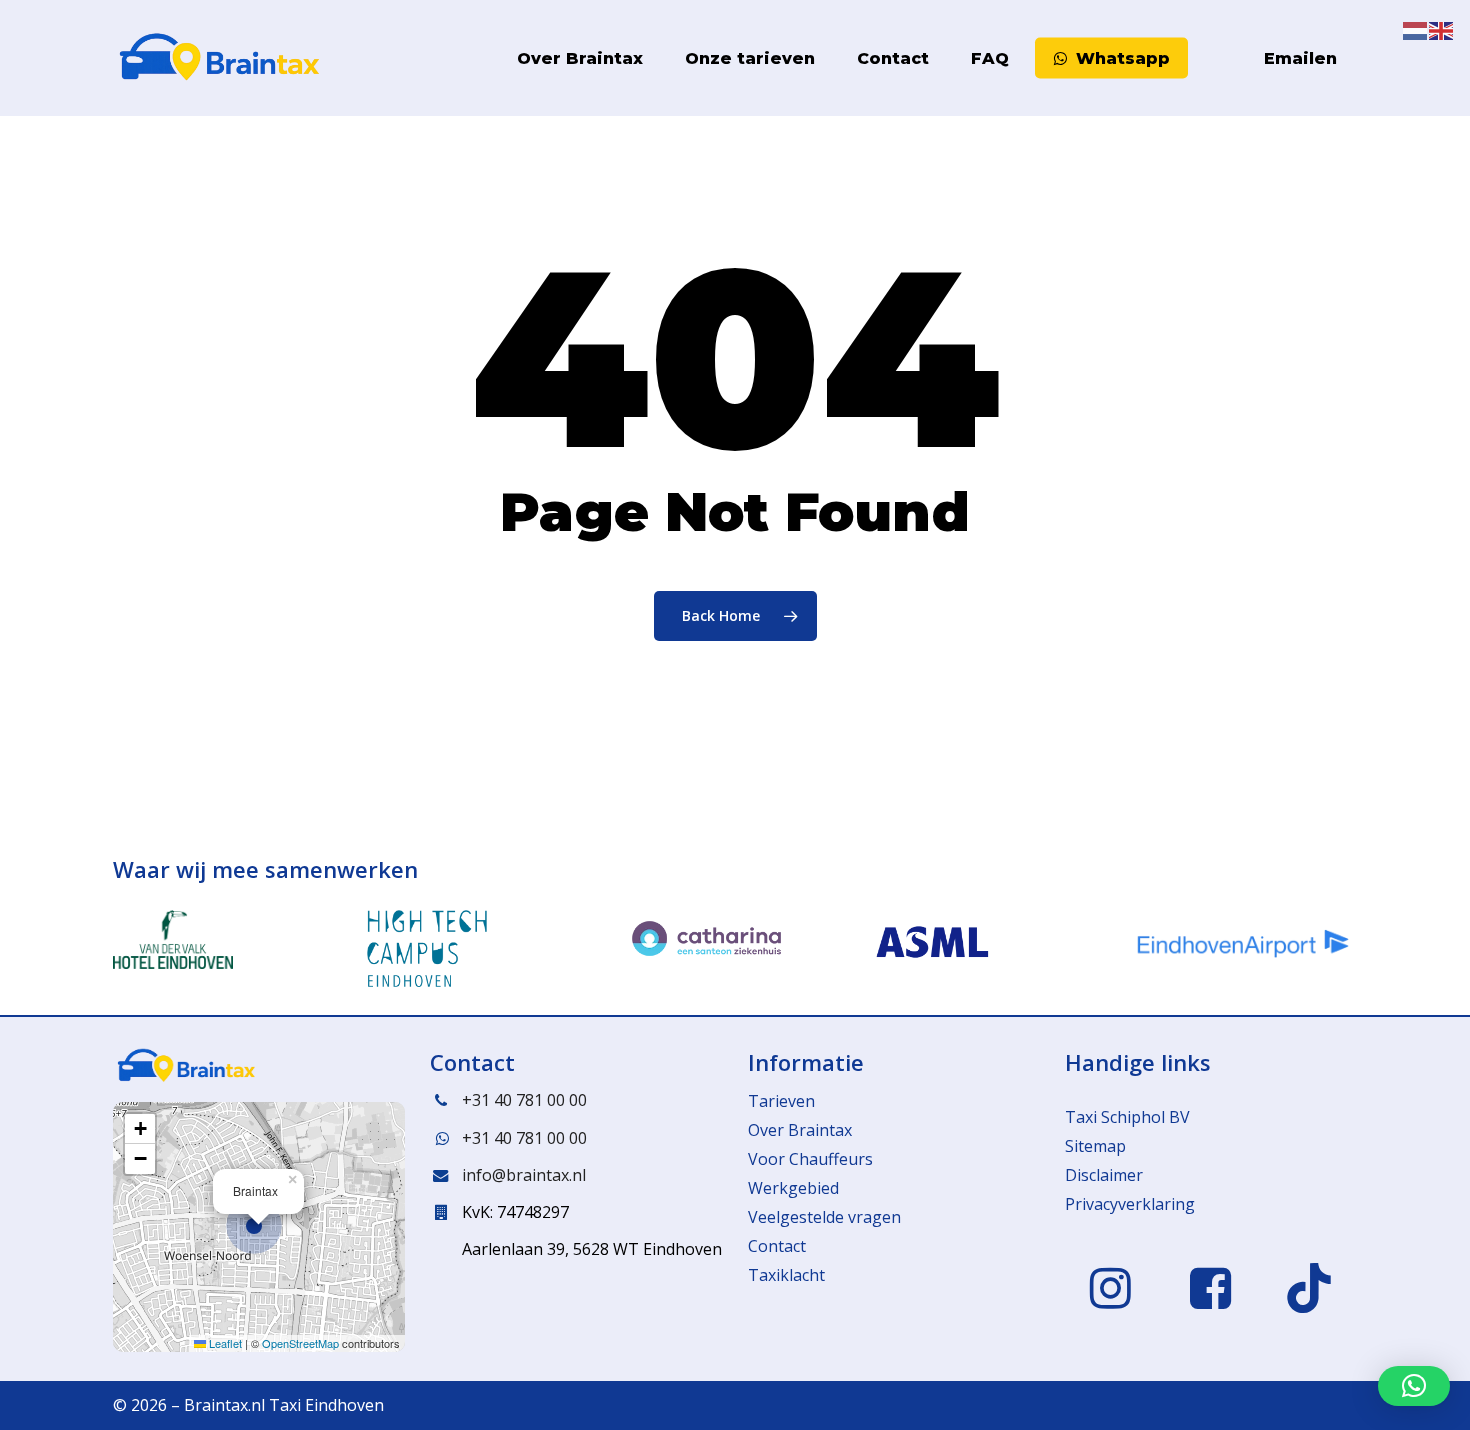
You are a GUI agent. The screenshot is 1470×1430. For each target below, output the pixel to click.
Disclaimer (1104, 1175)
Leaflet (224, 1343)
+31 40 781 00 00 (524, 1100)
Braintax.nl (224, 1405)
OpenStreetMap (300, 1343)
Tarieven (781, 1101)
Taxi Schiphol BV (1127, 1117)
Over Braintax (800, 1130)
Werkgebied (793, 1188)
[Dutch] (1205, 58)
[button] (259, 1227)
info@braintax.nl (524, 1175)
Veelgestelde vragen (824, 1217)
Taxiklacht (786, 1275)
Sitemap (1095, 1146)
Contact (777, 1246)
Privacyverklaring (1130, 1204)
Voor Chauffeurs (810, 1159)
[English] (1231, 58)
